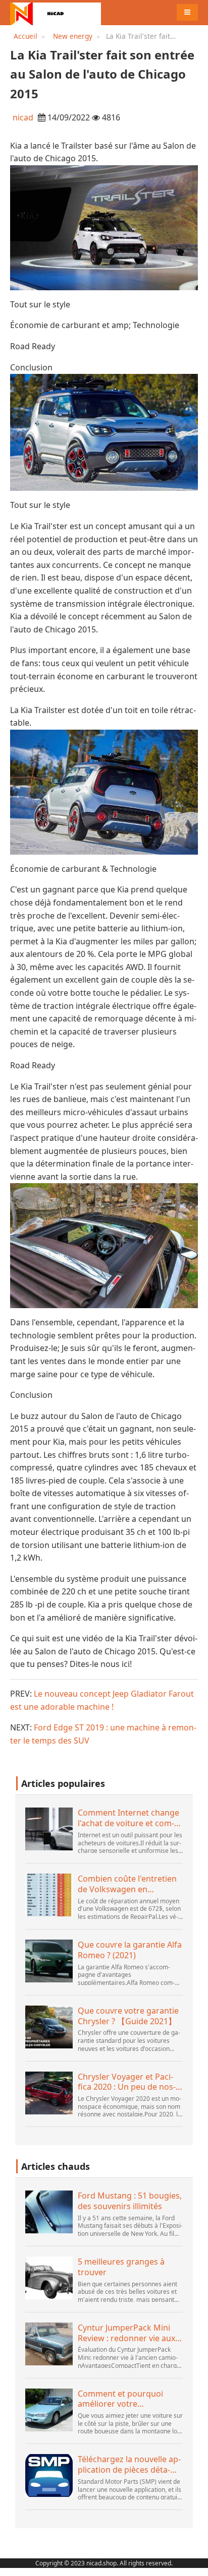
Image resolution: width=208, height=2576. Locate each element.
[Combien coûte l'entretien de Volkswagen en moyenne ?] (49, 1895)
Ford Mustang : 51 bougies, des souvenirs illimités (130, 2201)
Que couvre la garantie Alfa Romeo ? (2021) (130, 1950)
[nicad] (56, 13)
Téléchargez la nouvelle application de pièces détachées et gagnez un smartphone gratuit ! (129, 2465)
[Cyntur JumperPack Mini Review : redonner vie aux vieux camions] (49, 2344)
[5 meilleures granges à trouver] (49, 2278)
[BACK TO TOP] (195, 2563)
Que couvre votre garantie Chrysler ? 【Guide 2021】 (128, 2016)
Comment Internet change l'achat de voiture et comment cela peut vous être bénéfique (128, 1818)
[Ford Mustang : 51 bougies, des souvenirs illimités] (49, 2212)
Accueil (25, 36)
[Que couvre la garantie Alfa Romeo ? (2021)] (49, 1961)
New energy (73, 36)
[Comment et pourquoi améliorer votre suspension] (49, 2410)
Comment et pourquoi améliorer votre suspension (120, 2399)
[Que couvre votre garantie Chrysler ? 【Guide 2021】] (49, 2027)
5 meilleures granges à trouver (121, 2267)
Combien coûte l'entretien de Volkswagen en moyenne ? (127, 1884)
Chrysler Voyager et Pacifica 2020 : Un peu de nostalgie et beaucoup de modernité (127, 2082)
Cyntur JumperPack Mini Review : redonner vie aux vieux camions (126, 2333)
